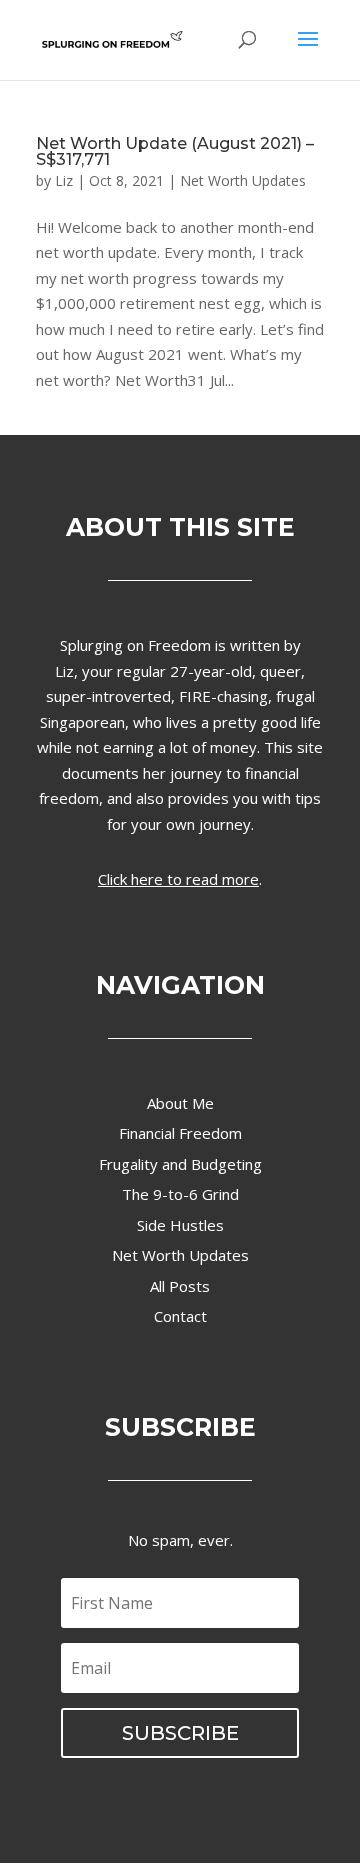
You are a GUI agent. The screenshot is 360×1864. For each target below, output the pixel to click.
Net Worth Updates (243, 180)
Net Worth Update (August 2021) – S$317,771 (175, 151)
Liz (64, 180)
